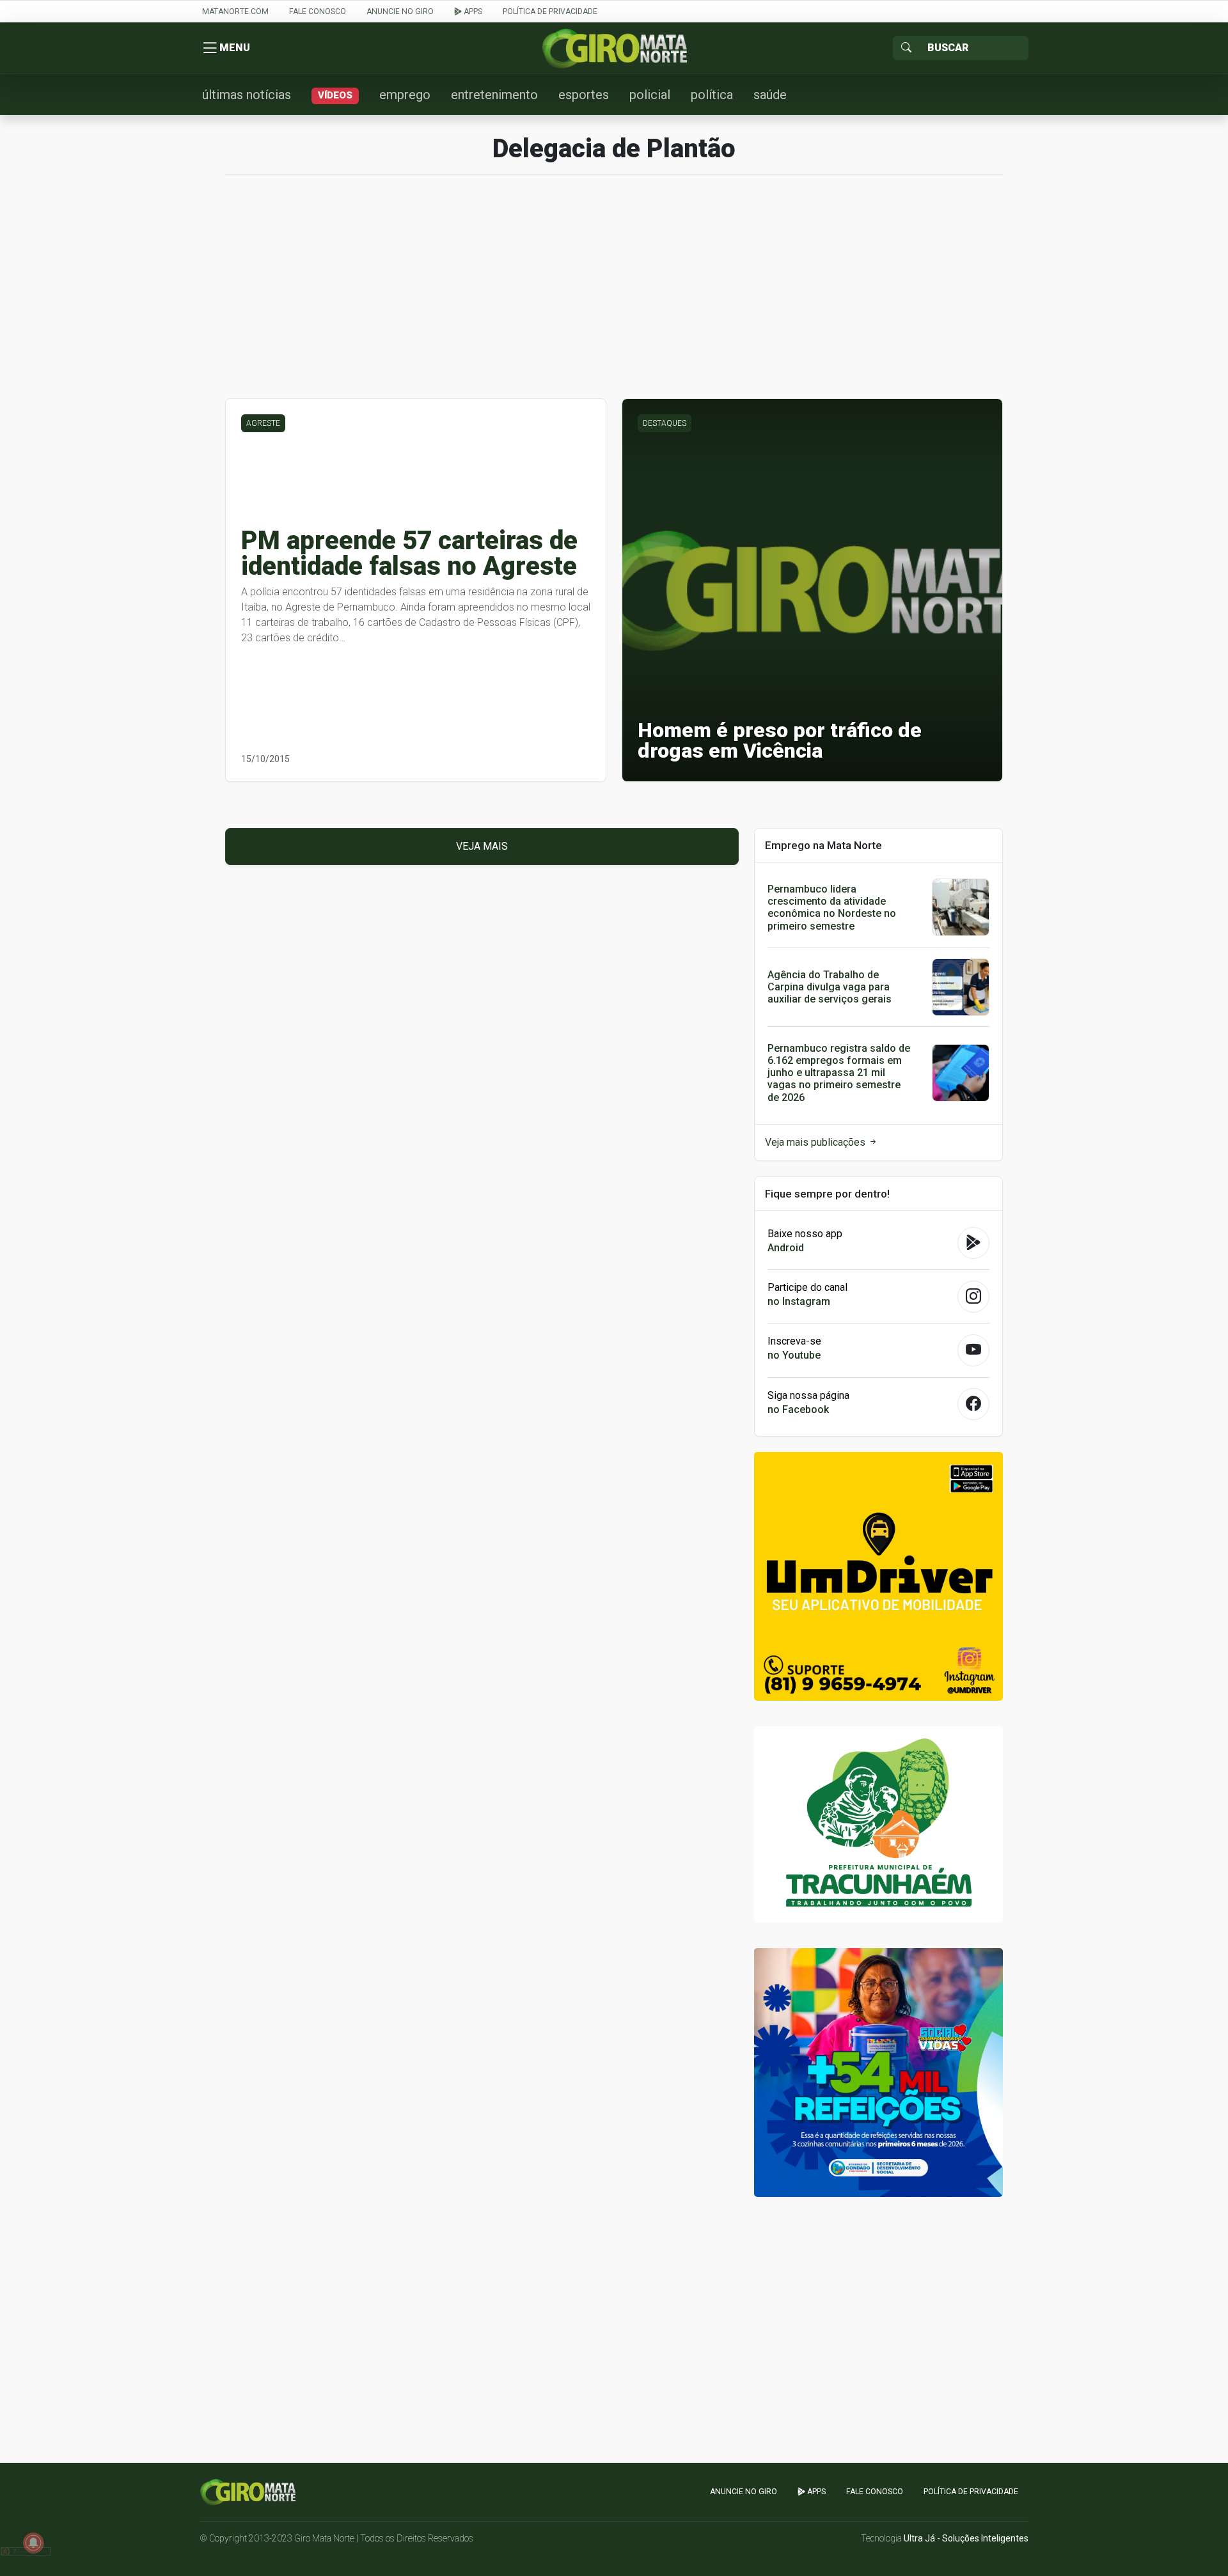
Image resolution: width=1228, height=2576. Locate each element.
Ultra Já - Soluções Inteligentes (966, 2538)
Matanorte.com (235, 12)
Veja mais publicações (816, 1142)
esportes (584, 95)
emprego (405, 95)
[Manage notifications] (33, 2543)
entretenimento (494, 95)
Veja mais (482, 846)
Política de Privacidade (550, 12)
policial (650, 95)
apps (472, 12)
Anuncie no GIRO (400, 12)
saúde (770, 95)
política (712, 95)
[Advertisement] (614, 293)
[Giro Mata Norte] (614, 48)
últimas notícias (247, 95)
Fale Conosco (318, 12)
